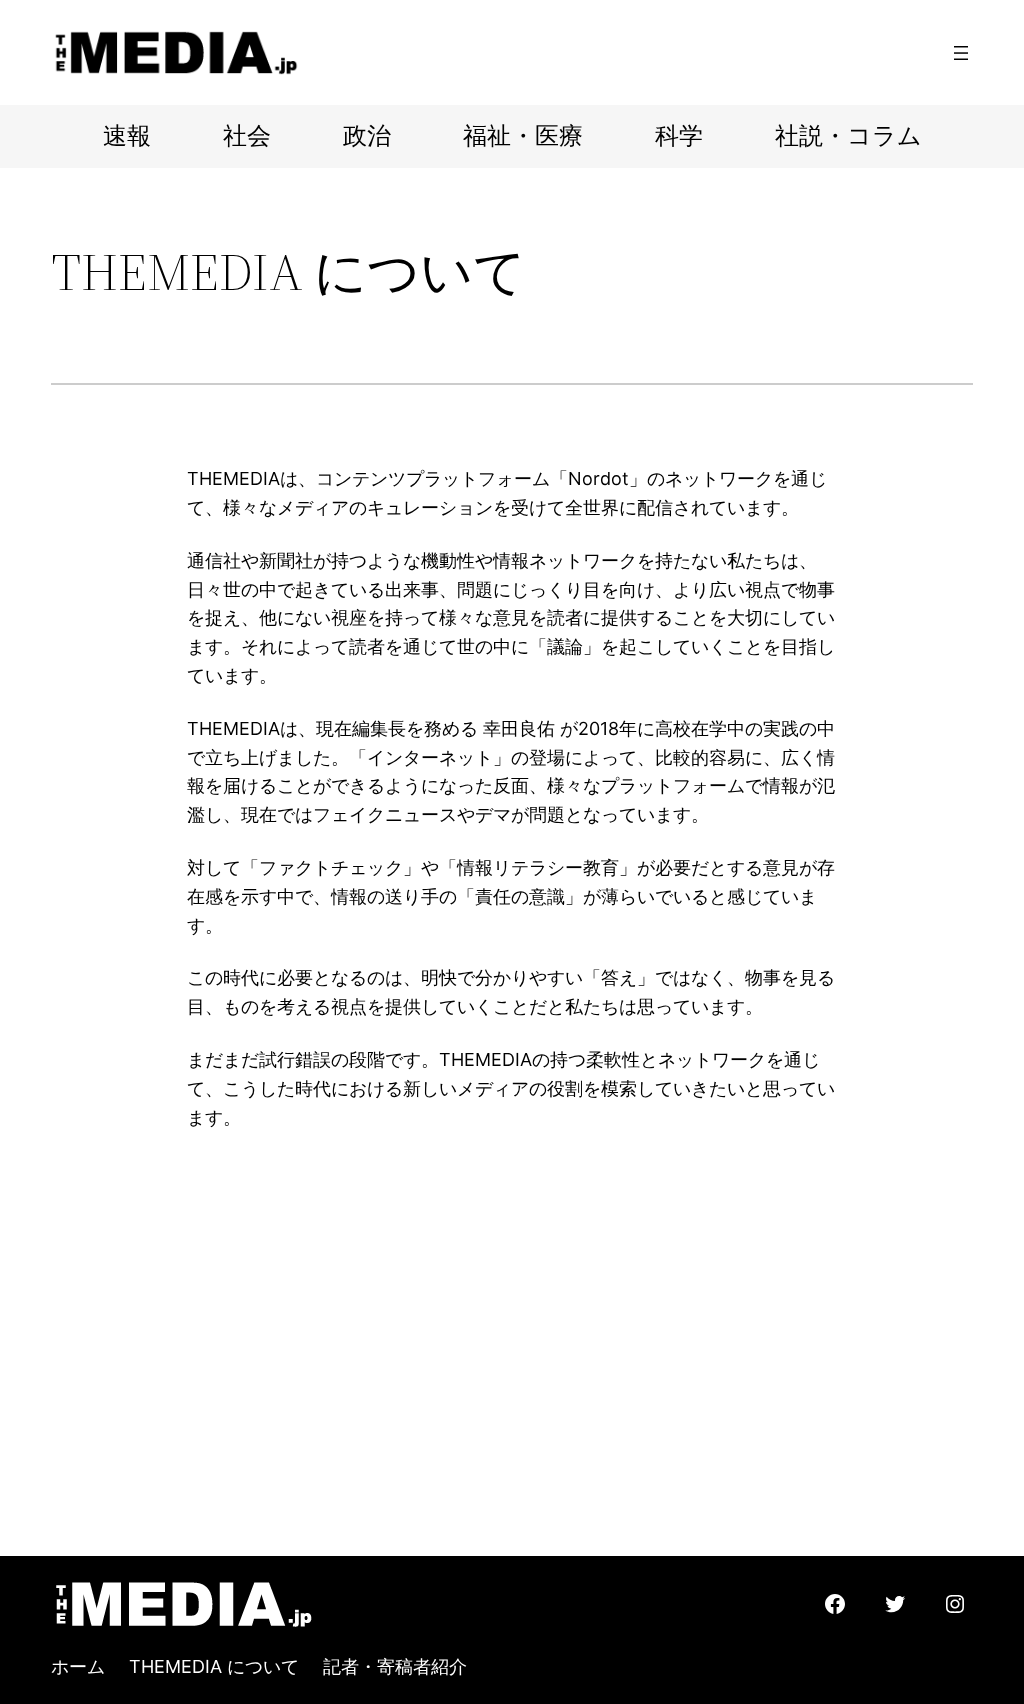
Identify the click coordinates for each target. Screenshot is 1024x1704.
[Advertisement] (512, 1406)
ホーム (78, 1666)
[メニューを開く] (961, 53)
